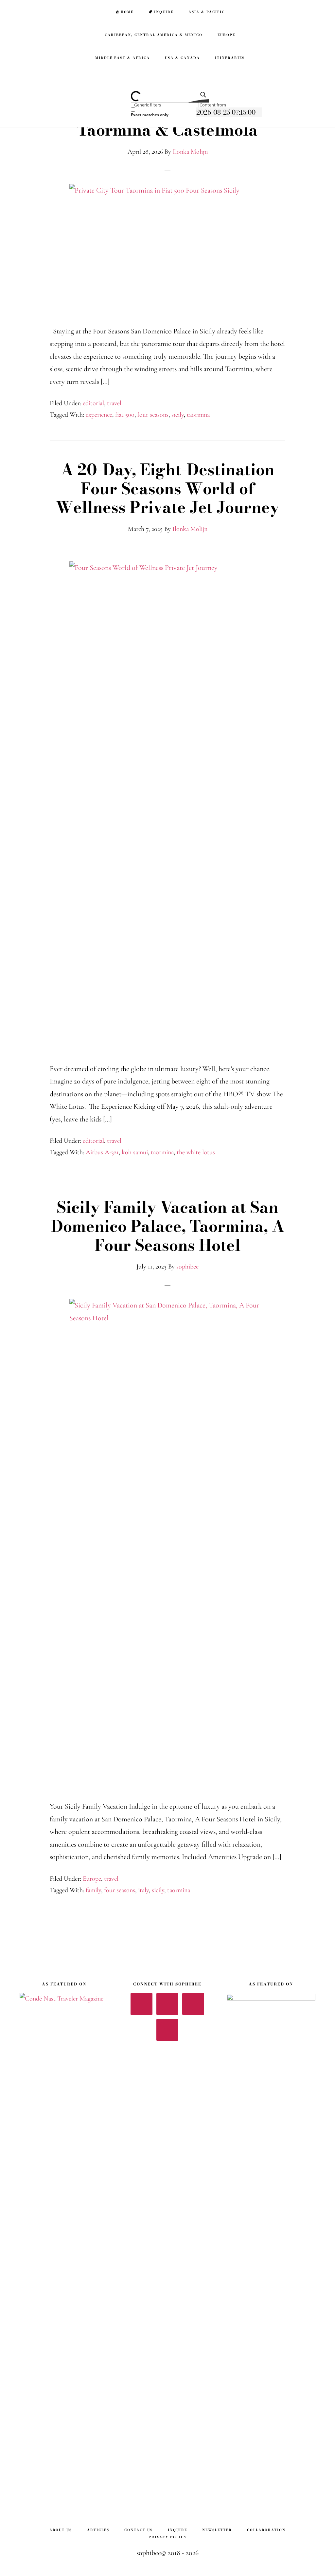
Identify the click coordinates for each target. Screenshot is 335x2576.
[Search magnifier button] (201, 97)
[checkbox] (164, 112)
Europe (92, 1879)
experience (99, 415)
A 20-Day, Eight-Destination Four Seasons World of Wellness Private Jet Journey (167, 488)
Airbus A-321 (102, 1152)
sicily (178, 415)
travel (114, 403)
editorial (93, 403)
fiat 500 (125, 415)
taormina (198, 415)
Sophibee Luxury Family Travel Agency (43, 12)
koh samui (135, 1152)
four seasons (153, 415)
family (93, 1890)
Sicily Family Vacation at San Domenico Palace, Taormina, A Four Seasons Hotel (168, 1226)
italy (143, 1890)
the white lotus (196, 1152)
